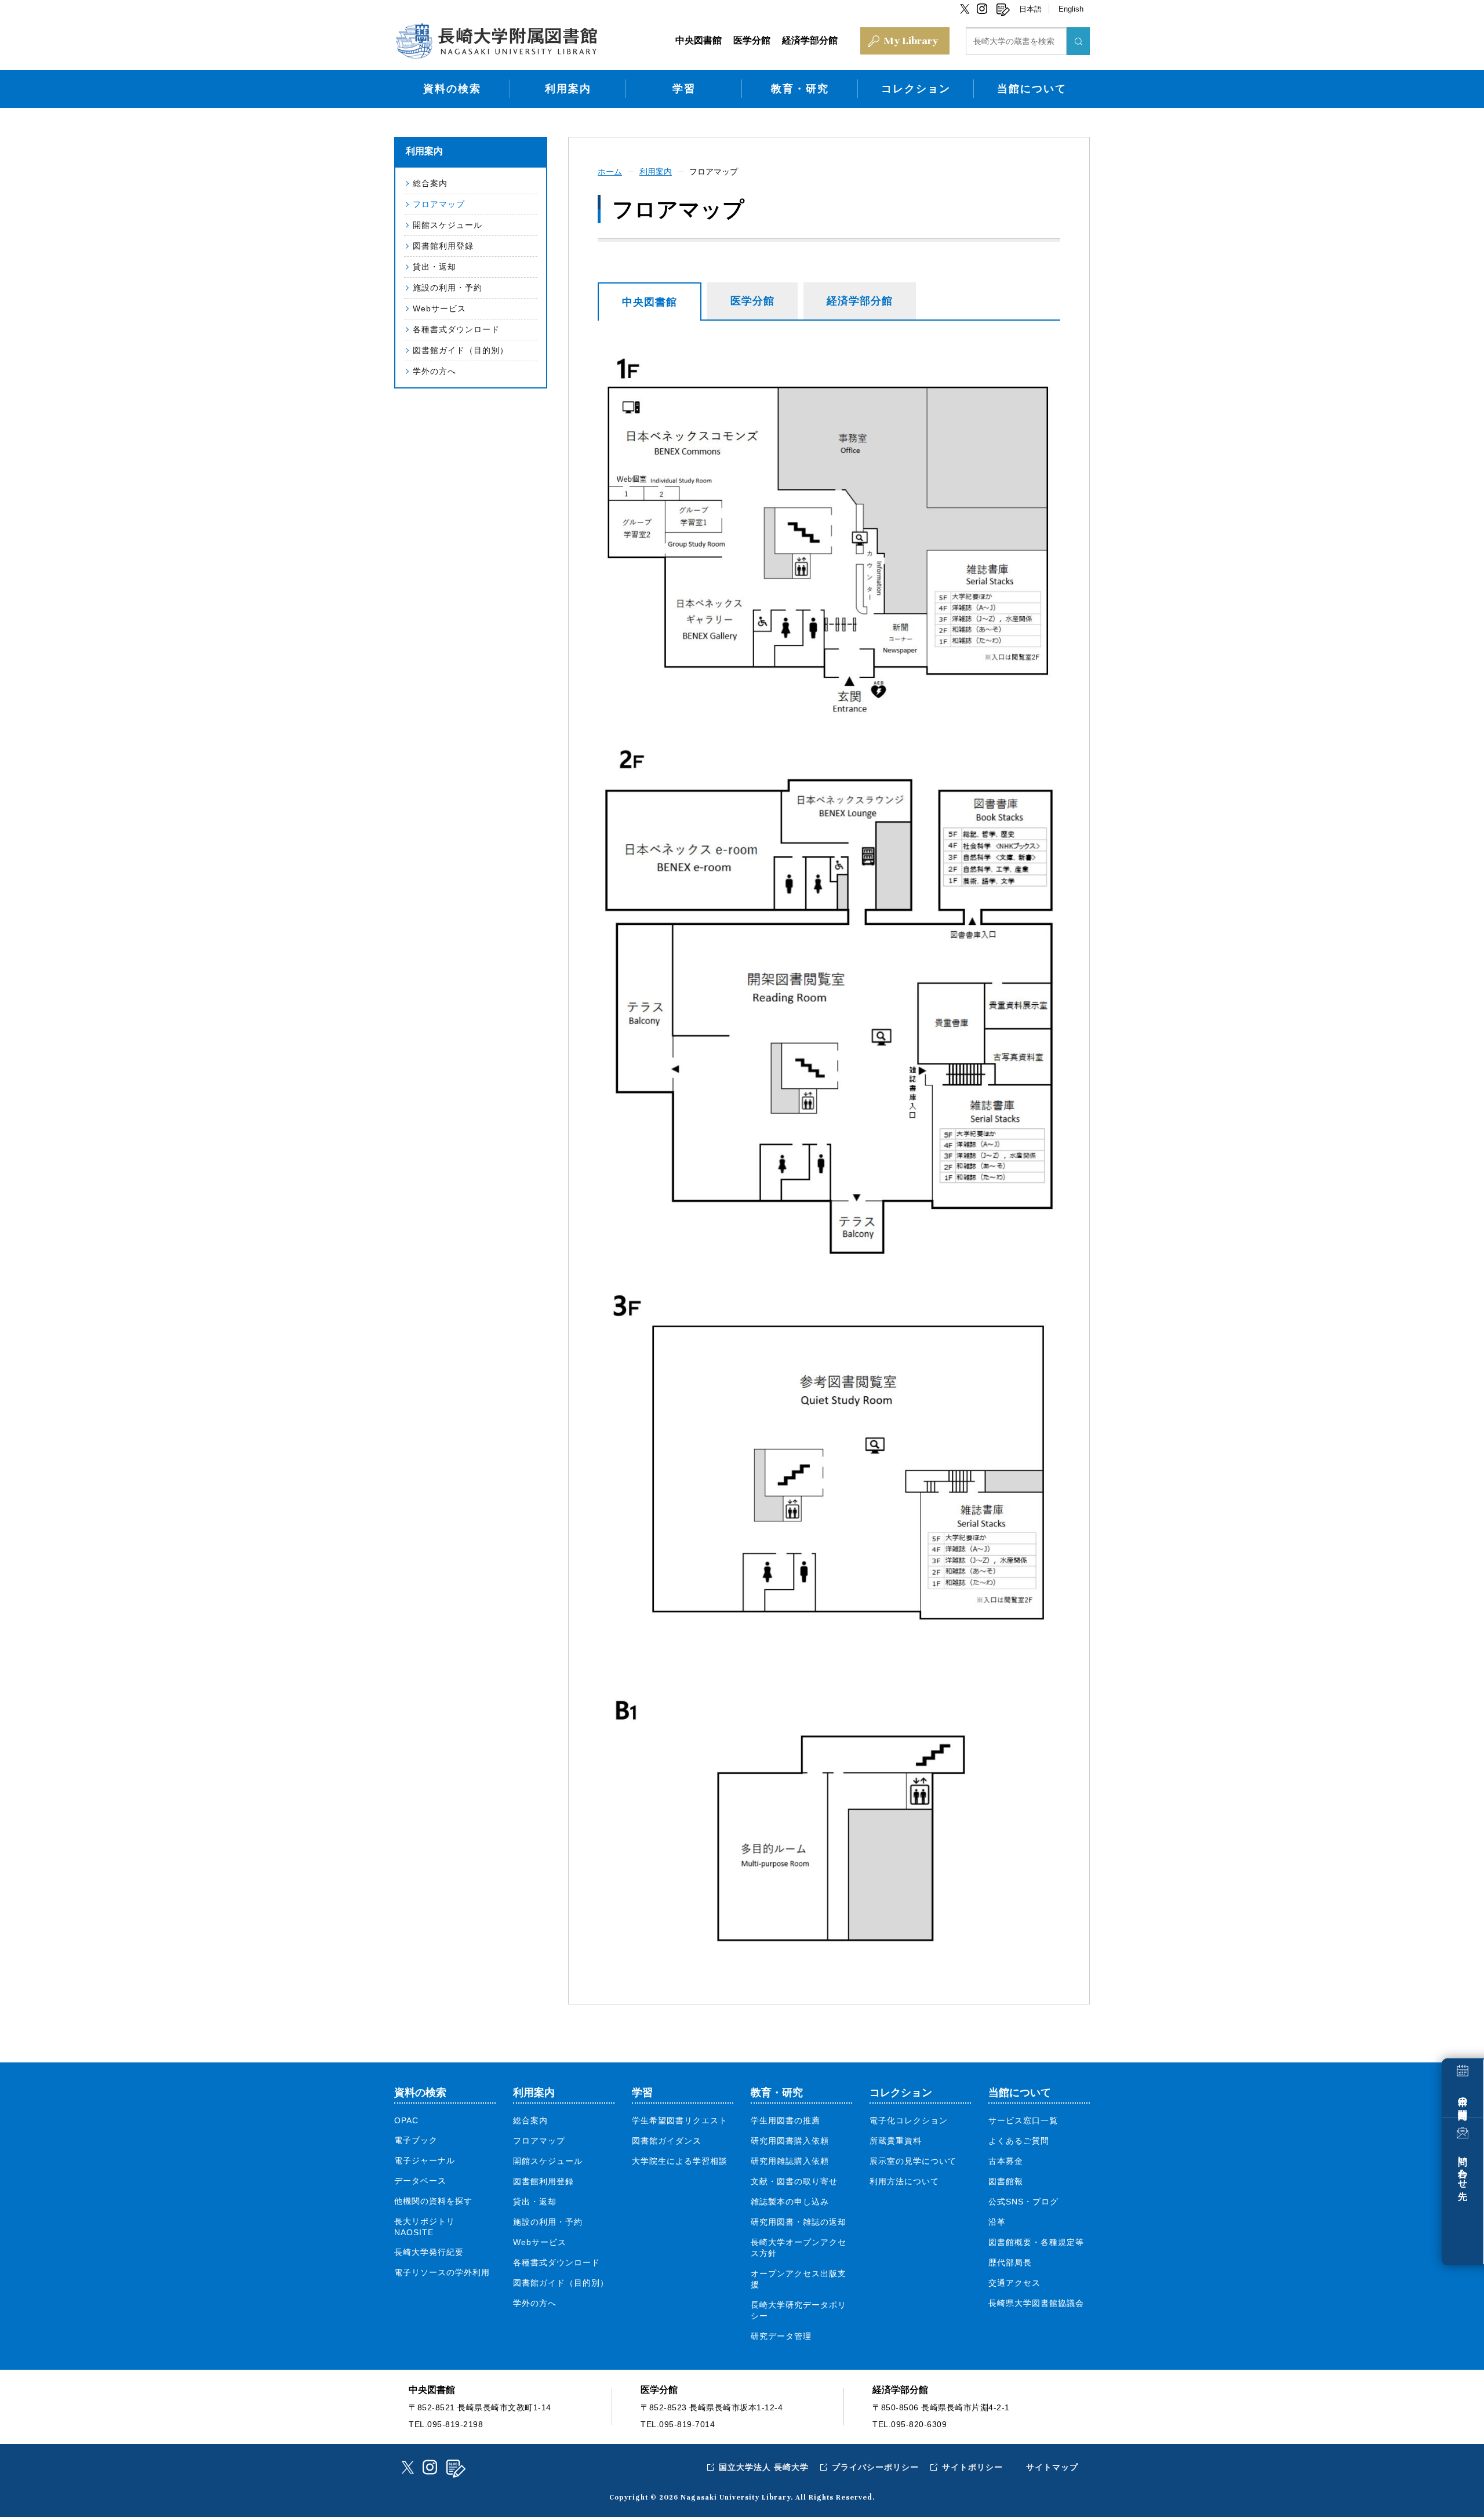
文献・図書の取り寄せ (794, 2181)
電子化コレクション (909, 2120)
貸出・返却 (434, 267)
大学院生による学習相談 (680, 2161)
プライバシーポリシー (875, 2467)
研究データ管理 (781, 2336)
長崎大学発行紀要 (429, 2252)
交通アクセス (1014, 2283)
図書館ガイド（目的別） (461, 350)
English (1071, 9)
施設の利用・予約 (448, 288)
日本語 (1030, 9)
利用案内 (568, 89)
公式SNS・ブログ (1023, 2202)
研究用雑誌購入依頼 (790, 2161)
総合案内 (430, 183)
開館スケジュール (448, 225)
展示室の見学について (913, 2161)
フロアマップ (439, 204)
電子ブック (416, 2140)
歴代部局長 (1010, 2262)
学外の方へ (434, 371)
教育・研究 (800, 89)
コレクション (916, 89)
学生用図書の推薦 (785, 2120)
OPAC (406, 2120)
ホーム (610, 172)
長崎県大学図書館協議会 (1036, 2303)
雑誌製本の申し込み (790, 2202)
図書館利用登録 (443, 246)
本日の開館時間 (1463, 2097)
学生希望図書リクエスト (680, 2120)
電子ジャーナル (425, 2160)
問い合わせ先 (1463, 2167)
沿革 (997, 2222)
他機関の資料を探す (433, 2201)
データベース (420, 2181)
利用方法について (904, 2181)
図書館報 (1006, 2181)
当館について (1032, 89)
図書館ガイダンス (667, 2141)
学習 (684, 89)
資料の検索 (452, 89)
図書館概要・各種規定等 (1036, 2242)
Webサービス (439, 308)
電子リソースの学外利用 (442, 2272)
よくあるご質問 (1019, 2141)
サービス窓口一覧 (1023, 2120)
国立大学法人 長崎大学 (764, 2467)
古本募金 (1006, 2161)
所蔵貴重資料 (896, 2141)
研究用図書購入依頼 (790, 2141)
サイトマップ (1052, 2467)
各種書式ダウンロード (456, 329)
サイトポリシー (972, 2467)
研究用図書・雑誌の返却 (799, 2222)
